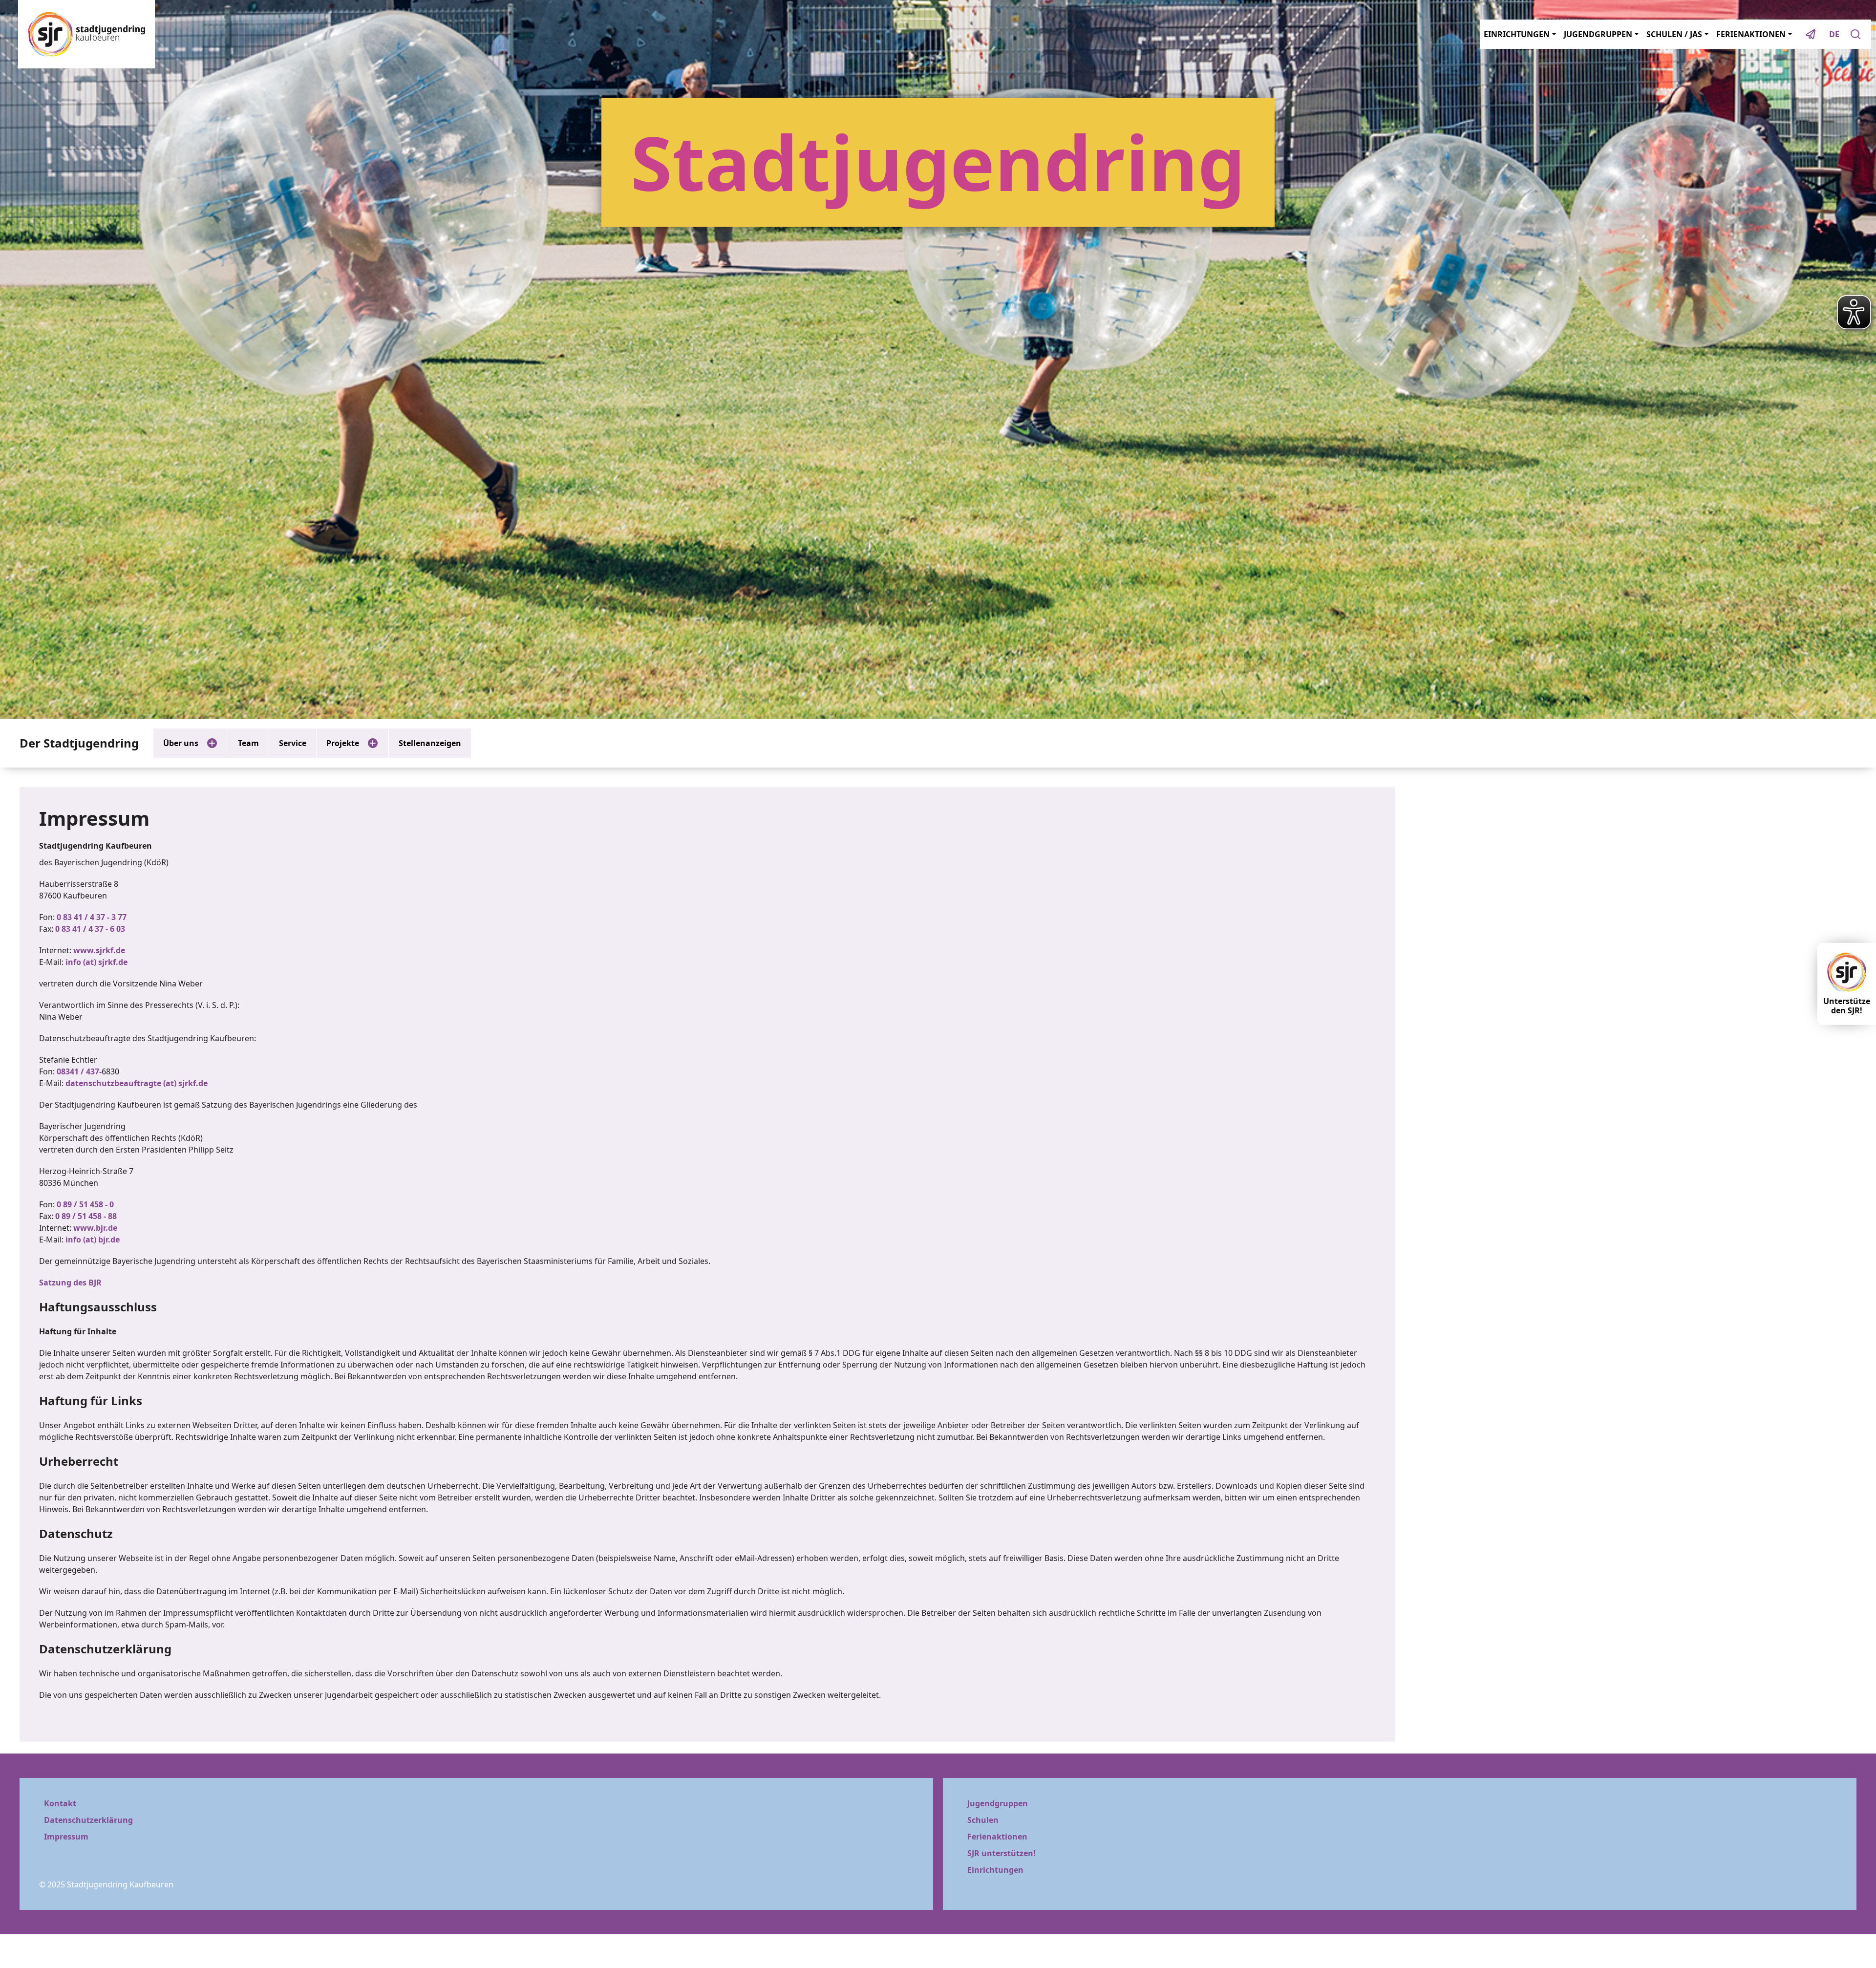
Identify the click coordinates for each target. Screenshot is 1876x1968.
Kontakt (60, 1803)
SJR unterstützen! (1002, 1853)
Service (293, 743)
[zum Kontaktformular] (1811, 34)
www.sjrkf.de (99, 950)
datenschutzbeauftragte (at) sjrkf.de (137, 1083)
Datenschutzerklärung (88, 1820)
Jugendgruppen (998, 1803)
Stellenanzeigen (430, 743)
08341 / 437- (79, 1071)
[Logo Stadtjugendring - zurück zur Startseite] (86, 34)
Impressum (66, 1837)
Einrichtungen (995, 1870)
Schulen (983, 1820)
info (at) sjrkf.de (96, 962)
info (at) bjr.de (93, 1240)
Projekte (343, 743)
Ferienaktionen (997, 1837)
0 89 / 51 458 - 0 (85, 1204)
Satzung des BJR (70, 1283)
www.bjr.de (95, 1228)
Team (248, 743)
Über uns (181, 743)
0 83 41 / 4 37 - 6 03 (90, 929)
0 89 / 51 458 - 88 (86, 1216)
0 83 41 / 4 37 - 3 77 (92, 917)
